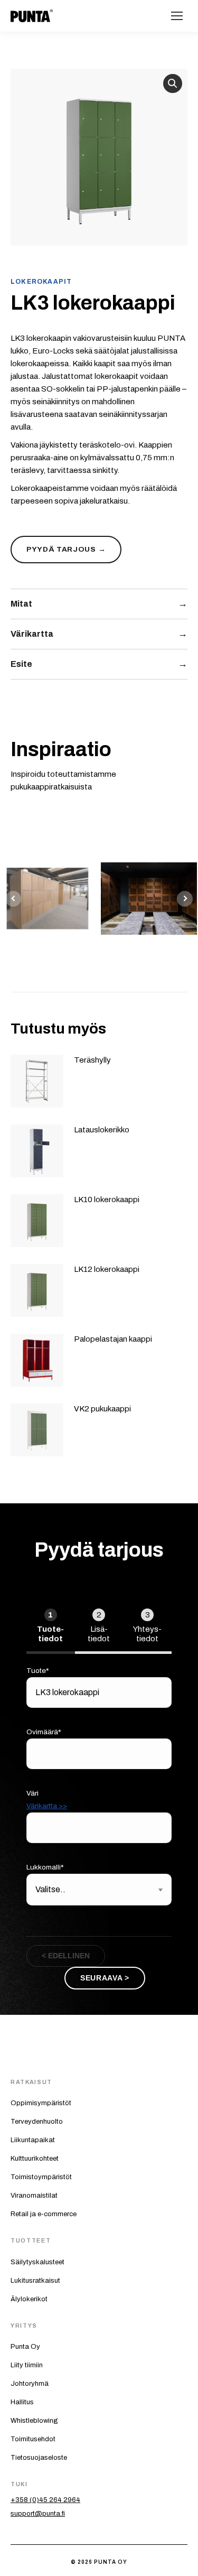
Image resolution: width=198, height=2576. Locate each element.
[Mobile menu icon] (177, 16)
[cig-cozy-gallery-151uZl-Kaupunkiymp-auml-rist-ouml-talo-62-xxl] (48, 899)
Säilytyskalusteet (37, 2262)
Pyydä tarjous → (66, 549)
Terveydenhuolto (37, 2122)
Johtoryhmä (30, 2384)
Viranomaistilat (34, 2196)
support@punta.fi (38, 2514)
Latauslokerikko (102, 1130)
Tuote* (38, 1671)
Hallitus (22, 2402)
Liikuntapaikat (33, 2140)
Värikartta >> (47, 1806)
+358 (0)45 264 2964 (45, 2500)
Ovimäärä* (44, 1732)
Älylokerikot (29, 2299)
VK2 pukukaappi (102, 1409)
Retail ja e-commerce (44, 2214)
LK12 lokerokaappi (107, 1269)
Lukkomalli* (45, 1867)
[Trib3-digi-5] (149, 899)
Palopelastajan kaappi (113, 1339)
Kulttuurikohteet (35, 2159)
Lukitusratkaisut (35, 2281)
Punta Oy (25, 2347)
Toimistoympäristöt (41, 2177)
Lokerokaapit (41, 282)
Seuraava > (105, 1978)
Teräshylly (92, 1060)
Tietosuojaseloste (39, 2458)
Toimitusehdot (33, 2439)
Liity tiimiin (27, 2365)
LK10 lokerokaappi (107, 1199)
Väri (47, 1800)
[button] (173, 83)
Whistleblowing (34, 2421)
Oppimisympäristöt (41, 2103)
